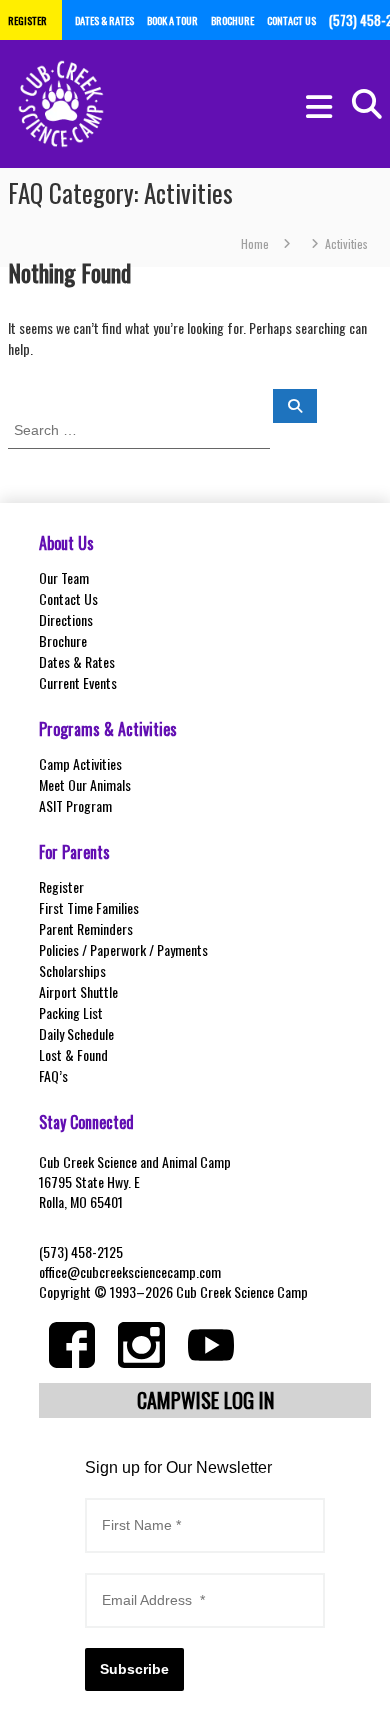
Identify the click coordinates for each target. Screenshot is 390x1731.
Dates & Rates (77, 661)
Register (61, 886)
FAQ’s (53, 1075)
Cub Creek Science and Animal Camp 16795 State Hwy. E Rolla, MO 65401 (135, 1181)
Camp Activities (80, 763)
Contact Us (68, 598)
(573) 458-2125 (81, 1251)
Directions (66, 619)
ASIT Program (75, 805)
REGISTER (27, 20)
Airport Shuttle (78, 991)
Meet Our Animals (85, 784)
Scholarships (72, 970)
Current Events (78, 682)
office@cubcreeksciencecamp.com (130, 1271)
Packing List (71, 1012)
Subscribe (134, 1669)
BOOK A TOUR (172, 20)
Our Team (64, 577)
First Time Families (89, 907)
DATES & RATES (104, 20)
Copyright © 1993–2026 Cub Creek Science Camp (173, 1291)
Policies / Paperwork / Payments (123, 949)
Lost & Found (73, 1054)
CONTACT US (291, 20)
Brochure (63, 640)
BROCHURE (232, 20)
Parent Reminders (86, 928)
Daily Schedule (76, 1033)
